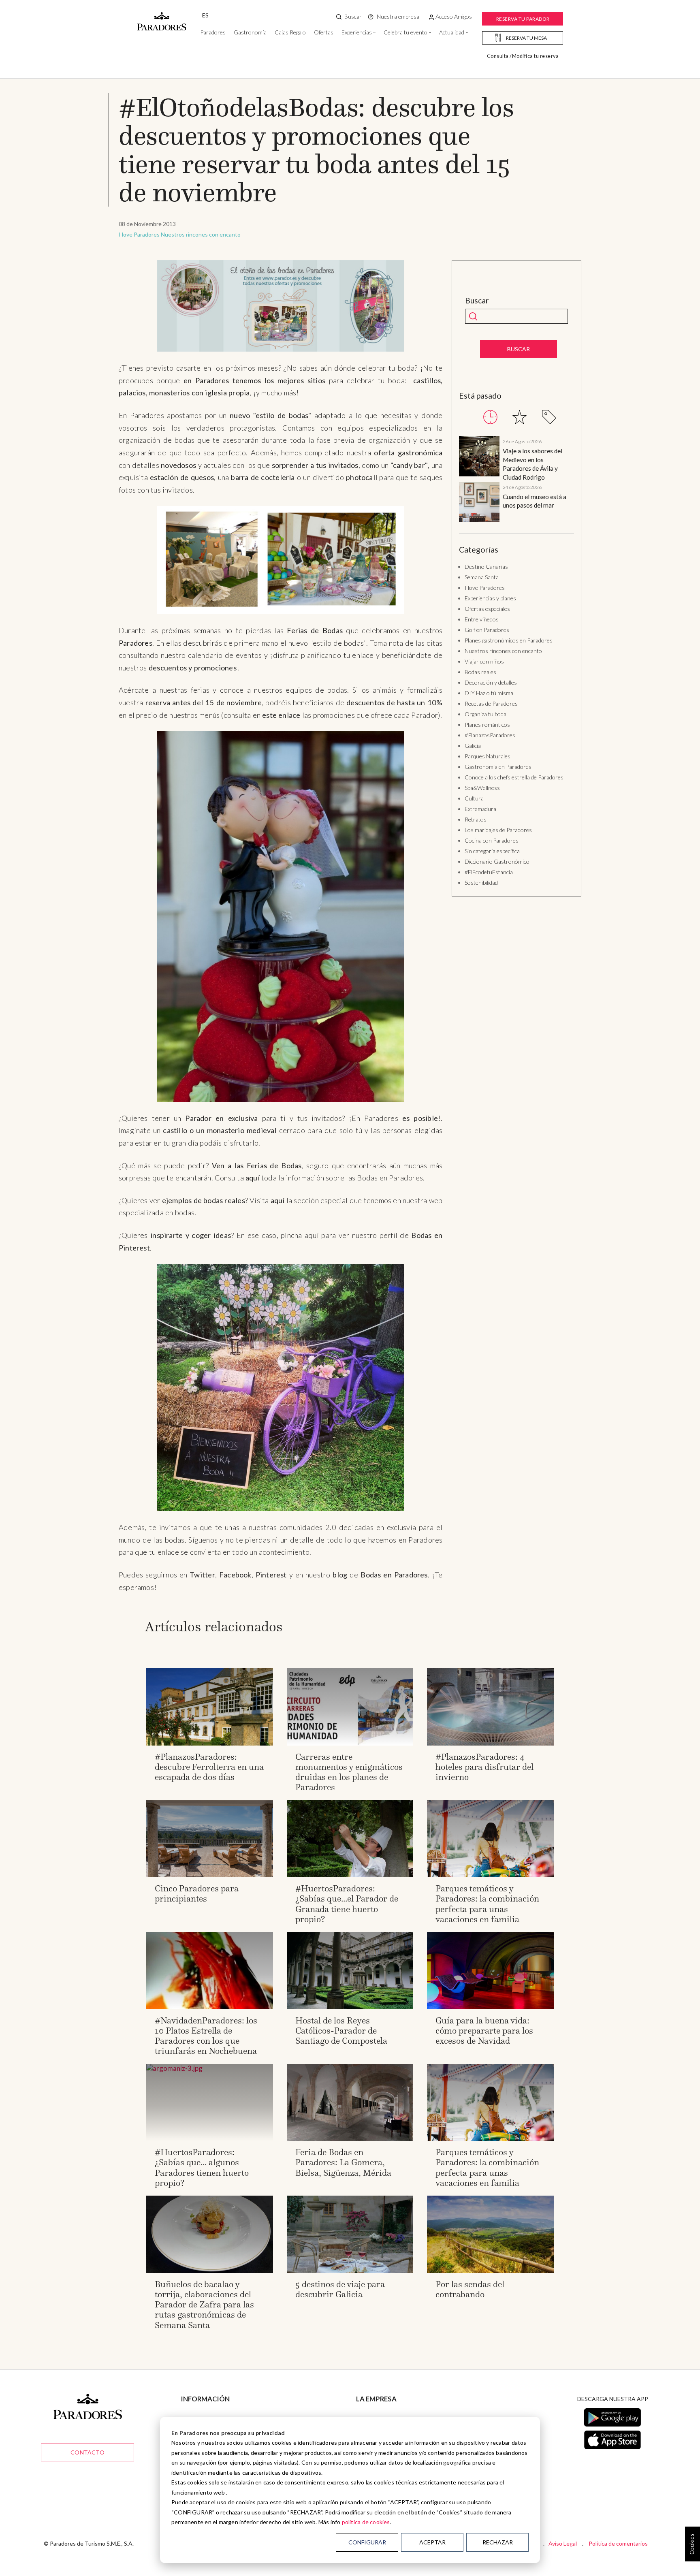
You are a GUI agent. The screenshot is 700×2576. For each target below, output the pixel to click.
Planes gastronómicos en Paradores (509, 640)
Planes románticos (487, 725)
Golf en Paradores (487, 630)
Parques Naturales (488, 756)
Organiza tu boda (486, 714)
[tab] (490, 417)
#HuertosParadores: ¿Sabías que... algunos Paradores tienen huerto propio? (202, 2167)
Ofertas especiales (487, 609)
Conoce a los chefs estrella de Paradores (514, 777)
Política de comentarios (618, 2543)
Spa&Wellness (482, 788)
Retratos (476, 819)
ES (205, 15)
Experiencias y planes (490, 598)
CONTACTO (87, 2452)
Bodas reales (480, 672)
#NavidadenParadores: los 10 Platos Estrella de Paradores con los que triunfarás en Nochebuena (206, 2036)
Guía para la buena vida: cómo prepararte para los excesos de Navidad (484, 2031)
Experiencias (357, 32)
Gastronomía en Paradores (498, 767)
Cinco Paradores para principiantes (197, 1893)
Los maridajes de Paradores (498, 830)
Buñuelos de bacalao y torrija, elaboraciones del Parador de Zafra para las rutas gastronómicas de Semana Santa (204, 2305)
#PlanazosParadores (490, 735)
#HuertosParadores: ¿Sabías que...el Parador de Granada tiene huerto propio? (347, 1904)
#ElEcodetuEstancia (489, 872)
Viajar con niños (484, 661)
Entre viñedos (482, 619)
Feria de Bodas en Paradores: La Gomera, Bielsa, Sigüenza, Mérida (343, 2162)
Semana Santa (482, 577)
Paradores (213, 32)
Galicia (473, 746)
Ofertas (324, 32)
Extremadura (480, 809)
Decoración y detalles (491, 682)
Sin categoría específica (492, 851)
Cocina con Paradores (492, 840)
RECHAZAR (498, 2542)
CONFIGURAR (367, 2542)
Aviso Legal (563, 2543)
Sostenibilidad (481, 882)
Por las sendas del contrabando (470, 2289)
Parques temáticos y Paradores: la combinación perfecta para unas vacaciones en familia (487, 1904)
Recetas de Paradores (491, 703)
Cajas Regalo (290, 32)
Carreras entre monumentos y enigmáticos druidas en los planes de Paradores (349, 1772)
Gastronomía (250, 32)
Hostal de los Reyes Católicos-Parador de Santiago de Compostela (341, 2031)
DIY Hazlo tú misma (489, 693)
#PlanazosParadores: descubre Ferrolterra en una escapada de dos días (209, 1767)
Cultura (474, 798)
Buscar (477, 301)
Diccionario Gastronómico (497, 861)
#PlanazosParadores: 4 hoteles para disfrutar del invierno (484, 1767)
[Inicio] (162, 17)
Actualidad (452, 32)
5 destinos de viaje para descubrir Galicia (340, 2289)
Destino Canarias (486, 567)
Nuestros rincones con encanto (201, 234)
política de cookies (366, 2522)
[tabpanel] (516, 481)
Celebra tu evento (405, 32)
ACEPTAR (432, 2542)
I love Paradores (139, 234)
